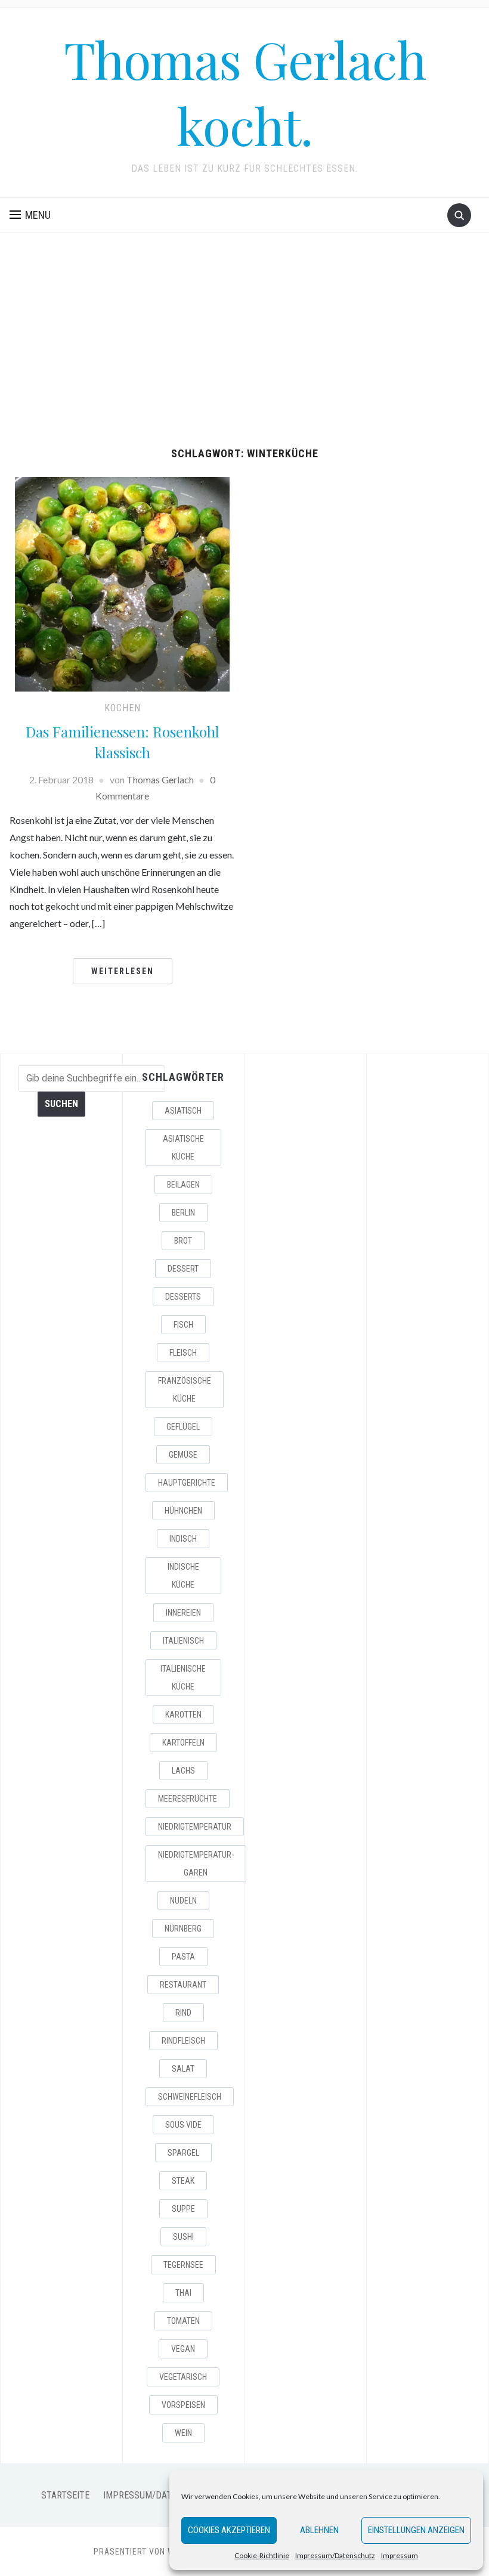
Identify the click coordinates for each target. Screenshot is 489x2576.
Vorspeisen (183, 2405)
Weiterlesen (123, 971)
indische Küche (183, 1576)
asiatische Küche (183, 1148)
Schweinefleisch (190, 2097)
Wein (183, 2433)
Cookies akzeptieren (229, 2530)
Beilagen (183, 1185)
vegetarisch (183, 2377)
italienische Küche (183, 1678)
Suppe (183, 2209)
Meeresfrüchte (188, 1799)
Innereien (183, 1613)
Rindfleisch (183, 2041)
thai (183, 2293)
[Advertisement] (244, 340)
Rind (183, 2013)
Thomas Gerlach (160, 779)
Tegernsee (183, 2265)
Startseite (65, 2495)
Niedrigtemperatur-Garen (196, 1864)
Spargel (183, 2153)
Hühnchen (183, 1511)
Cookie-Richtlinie (262, 2555)
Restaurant (183, 1985)
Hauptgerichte (187, 1483)
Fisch (183, 1325)
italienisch (183, 1641)
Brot (183, 1241)
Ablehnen (319, 2530)
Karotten (183, 1715)
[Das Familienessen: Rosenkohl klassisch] (122, 583)
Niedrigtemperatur (195, 1827)
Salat (183, 2069)
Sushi (183, 2237)
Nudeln (183, 1901)
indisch (183, 1539)
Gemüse (183, 1455)
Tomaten (183, 2321)
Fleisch (183, 1353)
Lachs (183, 1771)
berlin (183, 1213)
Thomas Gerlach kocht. (245, 92)
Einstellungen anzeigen (416, 2530)
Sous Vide (183, 2125)
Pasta (183, 1957)
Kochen (123, 708)
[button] (30, 215)
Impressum (400, 2555)
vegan (183, 2349)
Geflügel (183, 1427)
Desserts (183, 1297)
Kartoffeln (183, 1743)
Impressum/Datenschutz (335, 2555)
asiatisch (183, 1111)
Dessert (183, 1269)
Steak (183, 2181)
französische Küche (185, 1390)
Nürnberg (183, 1929)
